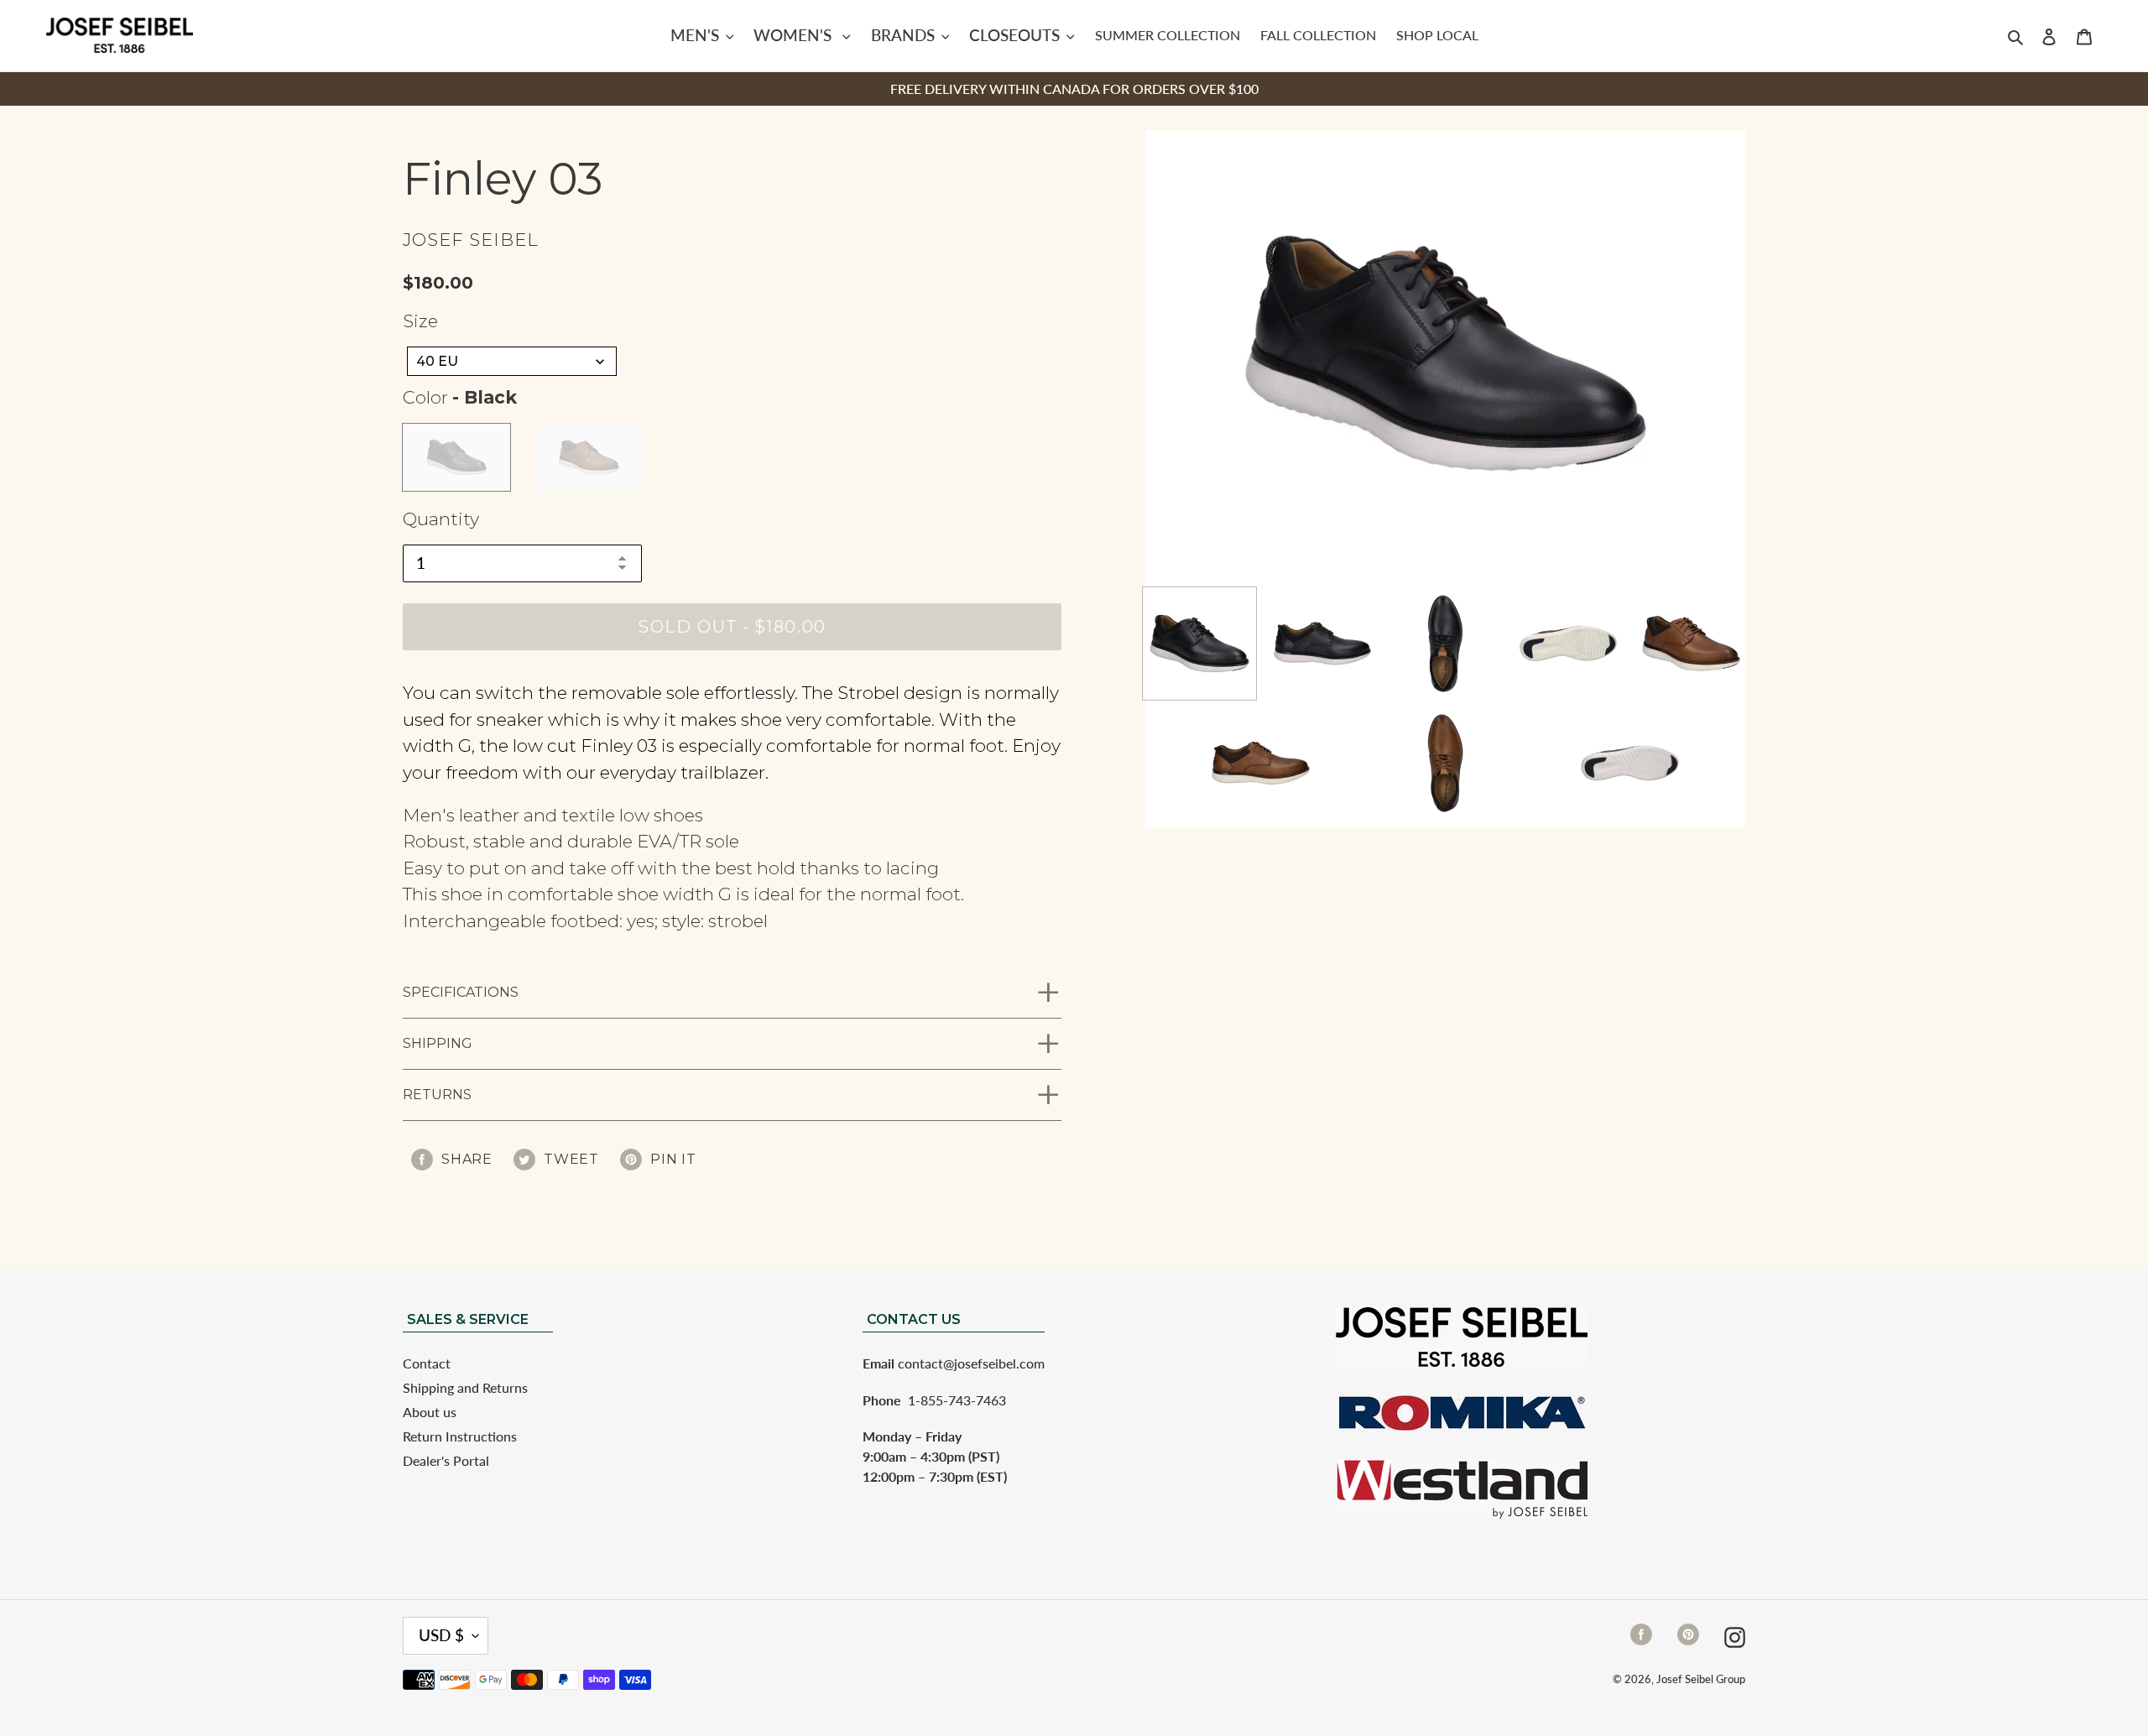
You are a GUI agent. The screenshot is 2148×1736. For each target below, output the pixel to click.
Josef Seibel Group (1701, 1679)
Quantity (441, 519)
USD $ (441, 1635)
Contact (427, 1363)
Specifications (461, 992)
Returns (437, 1095)
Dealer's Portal (446, 1460)
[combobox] (512, 361)
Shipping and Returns (465, 1387)
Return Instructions (460, 1436)
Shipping (438, 1043)
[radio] (456, 457)
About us (430, 1412)
